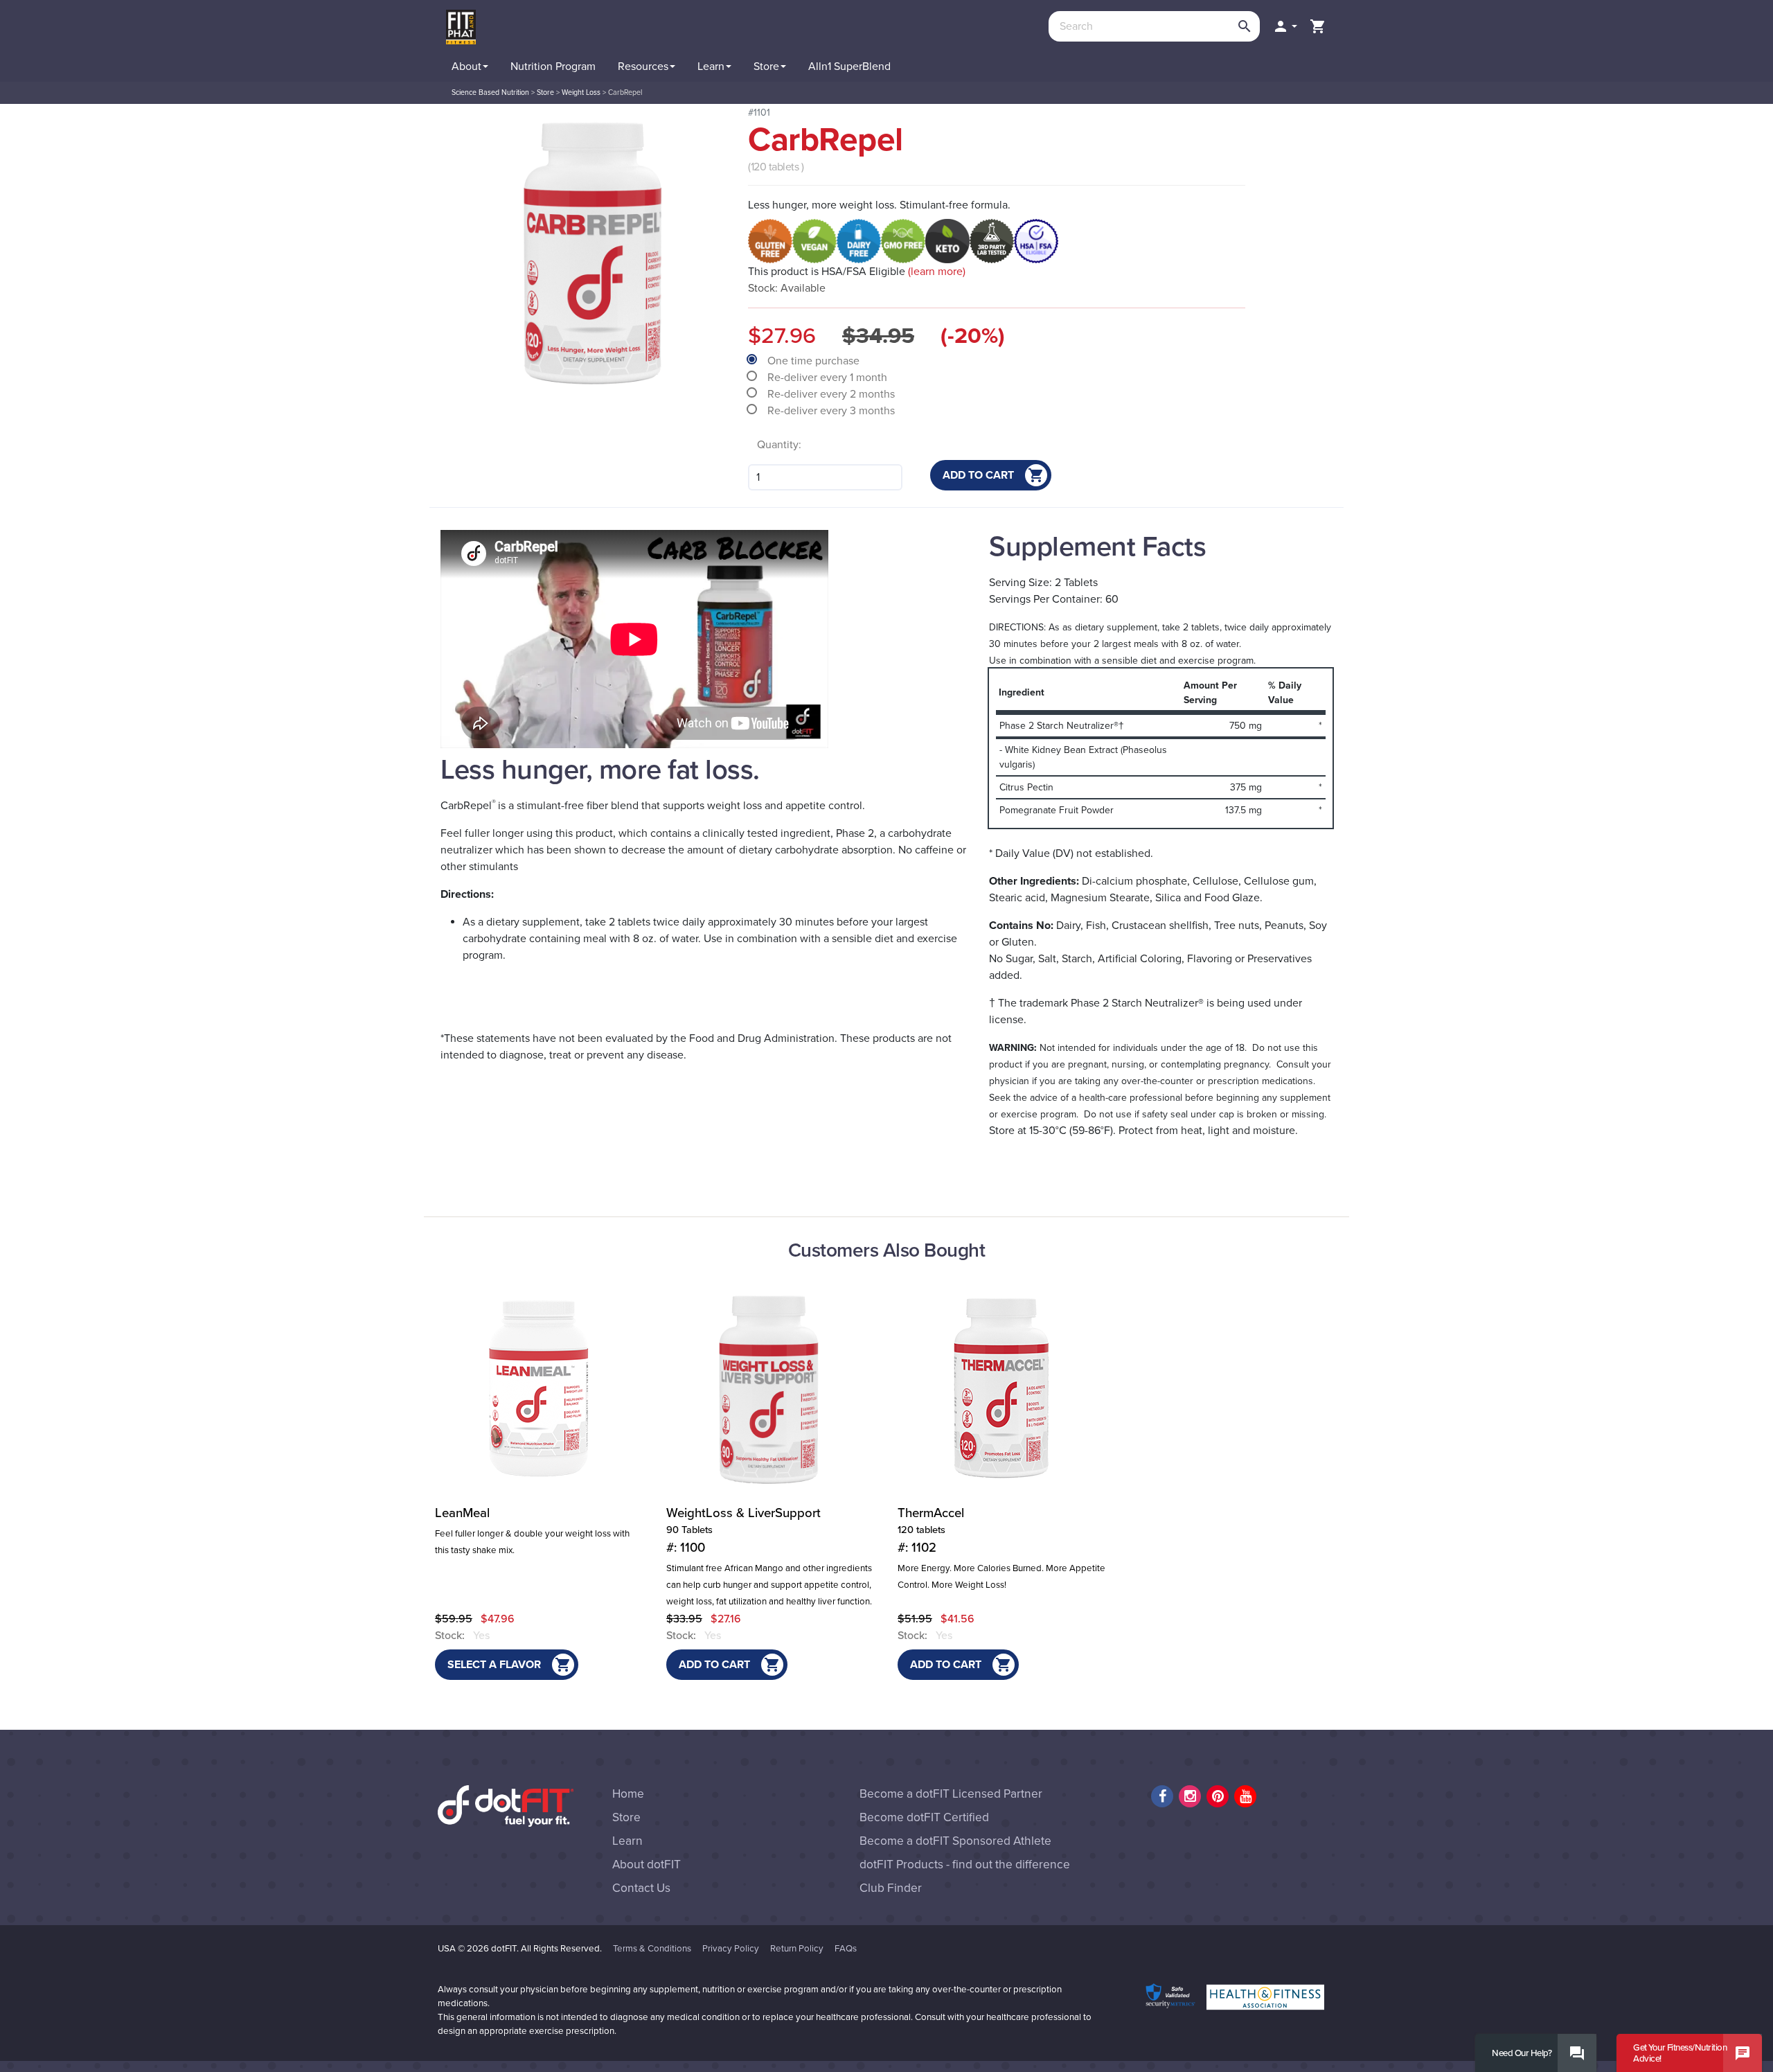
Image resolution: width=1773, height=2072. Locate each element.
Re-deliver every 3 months (832, 411)
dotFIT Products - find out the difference (965, 1865)
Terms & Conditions (652, 1949)
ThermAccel (931, 1530)
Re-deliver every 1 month (829, 378)
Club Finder (891, 1888)
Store (626, 1817)
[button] (1285, 26)
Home (628, 1794)
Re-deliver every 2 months (832, 394)
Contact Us (641, 1888)
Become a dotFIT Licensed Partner (951, 1794)
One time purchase (815, 361)
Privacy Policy (731, 1949)
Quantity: (779, 445)
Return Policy (797, 1949)
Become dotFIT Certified (924, 1817)
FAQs (846, 1949)
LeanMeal (462, 1513)
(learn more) (937, 272)
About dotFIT (647, 1865)
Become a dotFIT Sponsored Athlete (955, 1841)
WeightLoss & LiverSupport (743, 1530)
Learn (627, 1841)
